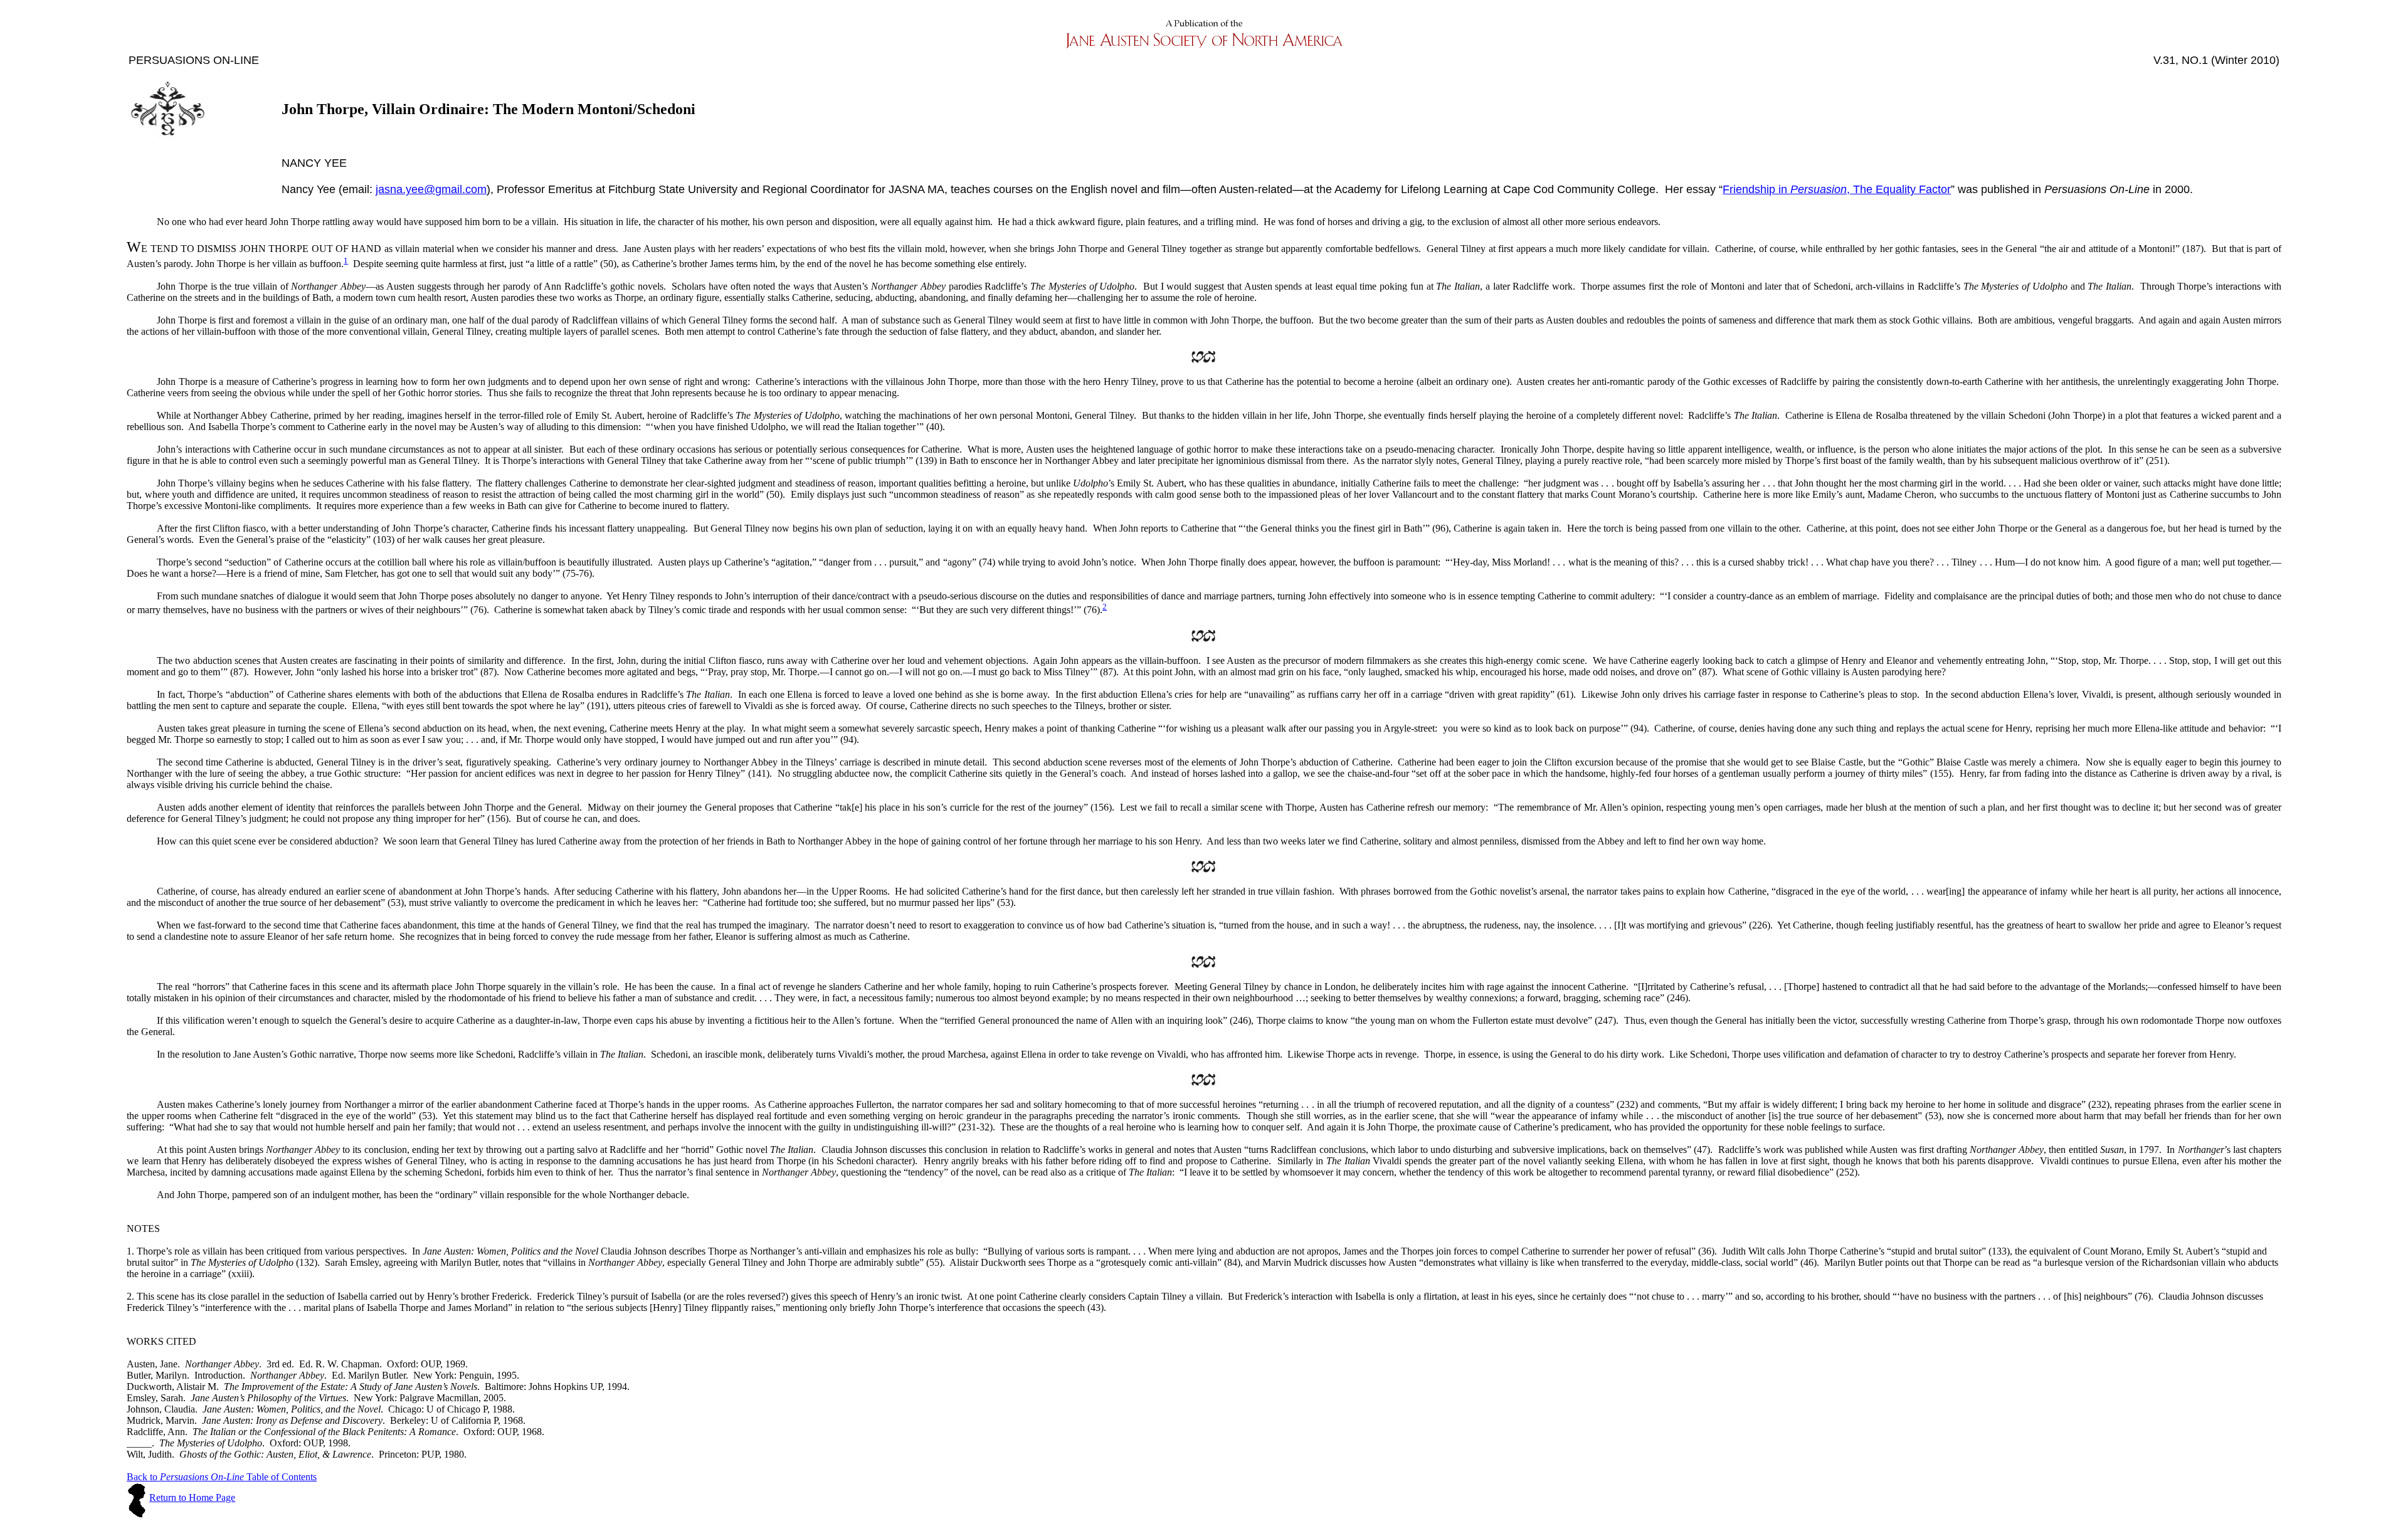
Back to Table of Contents (222, 1477)
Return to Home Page (192, 1497)
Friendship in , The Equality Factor (1837, 189)
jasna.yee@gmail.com (431, 189)
